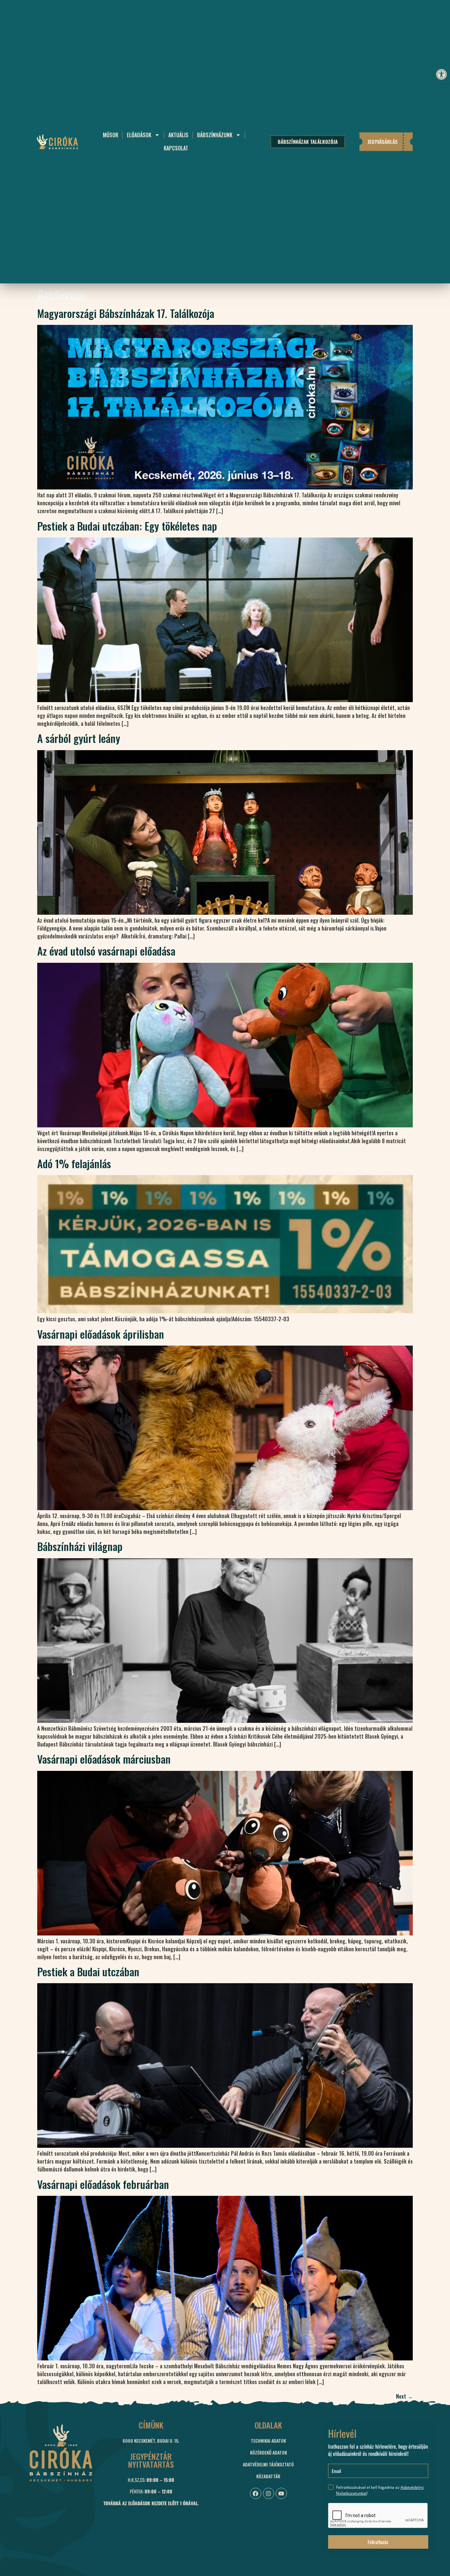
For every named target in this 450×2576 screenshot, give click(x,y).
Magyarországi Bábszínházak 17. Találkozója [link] (126, 313)
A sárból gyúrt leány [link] (79, 738)
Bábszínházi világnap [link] (80, 1546)
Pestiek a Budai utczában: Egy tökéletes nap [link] (127, 526)
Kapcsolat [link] (176, 148)
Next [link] (404, 2396)
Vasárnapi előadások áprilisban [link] (101, 1334)
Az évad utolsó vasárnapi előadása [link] (106, 951)
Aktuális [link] (178, 135)
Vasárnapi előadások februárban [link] (103, 2184)
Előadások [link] (139, 135)
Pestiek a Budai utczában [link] (88, 1971)
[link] (441, 74)
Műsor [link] (111, 135)
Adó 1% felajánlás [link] (74, 1163)
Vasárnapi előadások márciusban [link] (104, 1759)
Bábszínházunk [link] (215, 135)
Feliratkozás (378, 2542)
